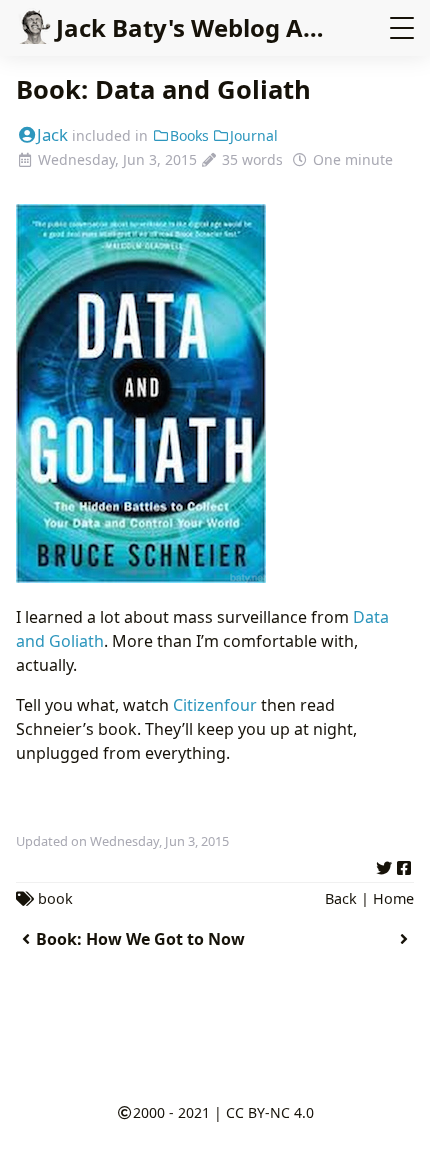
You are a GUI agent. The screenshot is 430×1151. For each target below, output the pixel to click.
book (55, 898)
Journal (254, 135)
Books (189, 135)
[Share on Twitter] (384, 865)
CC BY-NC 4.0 (270, 1112)
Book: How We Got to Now (140, 939)
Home (393, 898)
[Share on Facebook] (404, 865)
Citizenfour (215, 705)
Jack (52, 134)
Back (341, 898)
